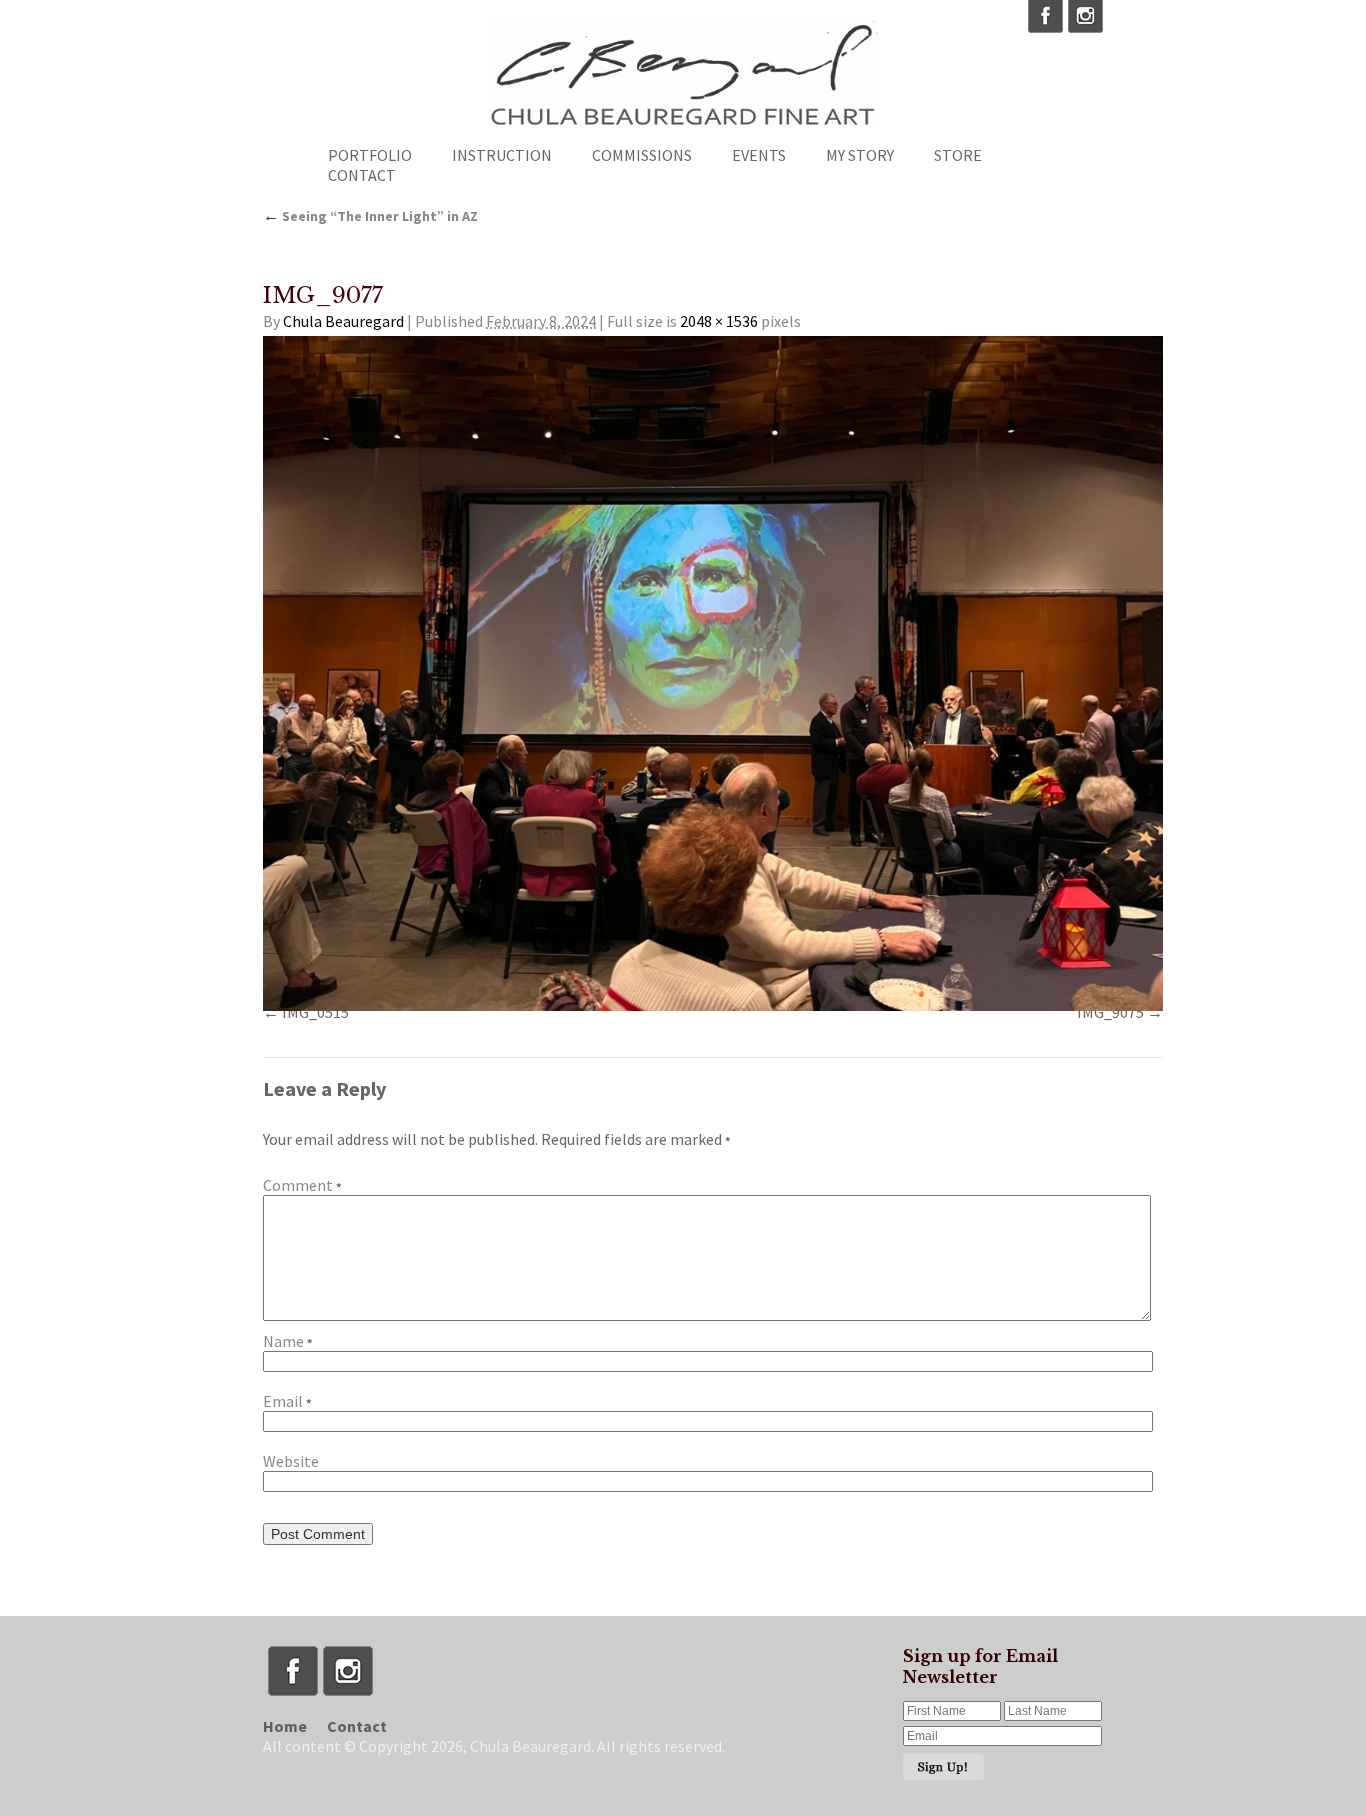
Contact (362, 175)
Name (287, 1341)
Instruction (502, 155)
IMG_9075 (1110, 1012)
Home (285, 1726)
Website (291, 1461)
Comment (302, 1185)
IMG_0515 (315, 1012)
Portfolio (370, 155)
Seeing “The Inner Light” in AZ (370, 216)
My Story (860, 155)
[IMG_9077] (713, 673)
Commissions (642, 155)
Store (958, 155)
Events (759, 155)
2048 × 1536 (719, 321)
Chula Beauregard (343, 321)
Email (287, 1401)
